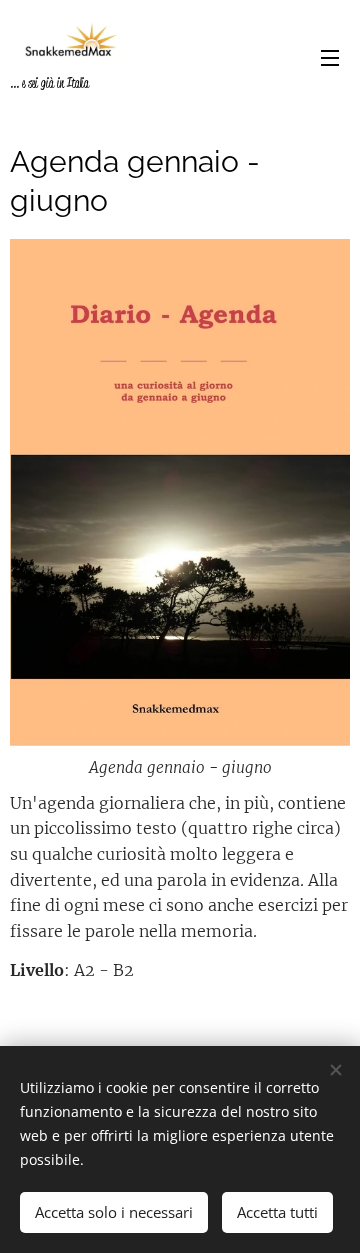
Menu (330, 57)
